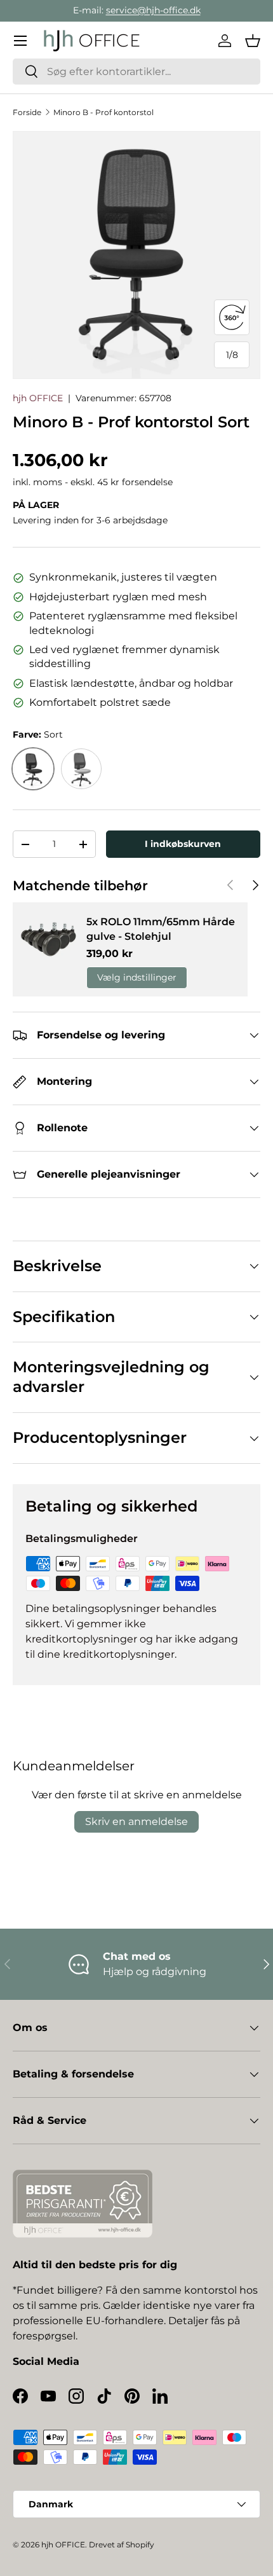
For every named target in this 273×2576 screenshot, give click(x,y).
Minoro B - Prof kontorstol (103, 112)
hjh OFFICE (38, 398)
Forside (27, 112)
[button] (253, 41)
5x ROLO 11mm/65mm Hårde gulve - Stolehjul (161, 929)
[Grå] (81, 769)
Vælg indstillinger (137, 977)
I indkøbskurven (183, 844)
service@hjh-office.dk (153, 10)
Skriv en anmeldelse (136, 1822)
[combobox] (136, 72)
